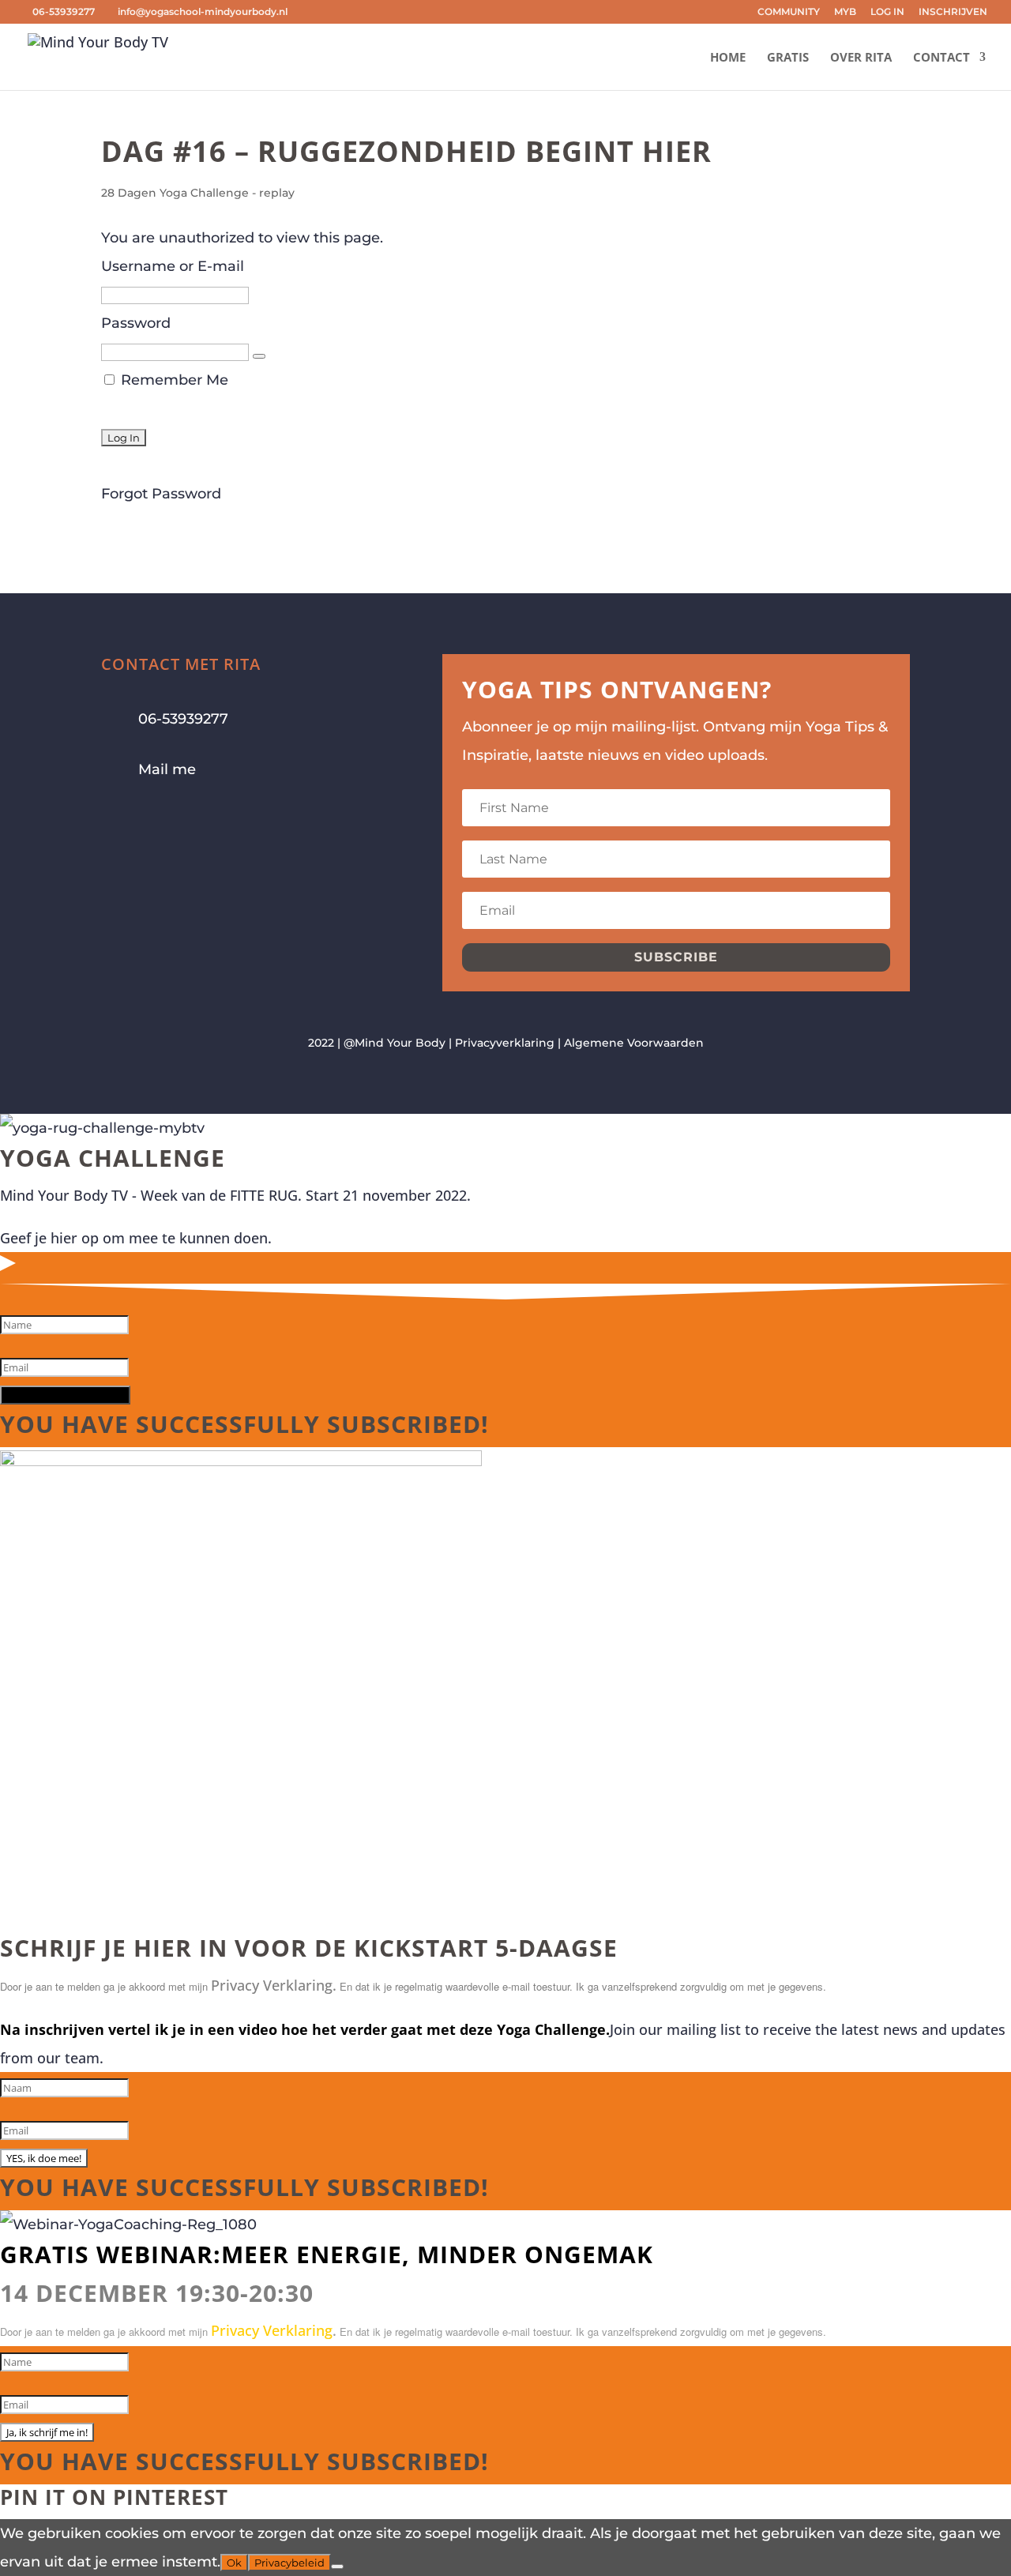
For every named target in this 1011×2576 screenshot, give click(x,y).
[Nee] (337, 2567)
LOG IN (887, 12)
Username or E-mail (173, 266)
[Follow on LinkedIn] (209, 818)
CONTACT (941, 58)
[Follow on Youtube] (177, 818)
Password (136, 323)
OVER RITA (861, 58)
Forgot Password (161, 494)
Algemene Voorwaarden (634, 1043)
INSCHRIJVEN (953, 12)
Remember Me (173, 380)
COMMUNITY (789, 12)
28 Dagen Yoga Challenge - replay (198, 193)
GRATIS (788, 58)
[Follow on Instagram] (145, 818)
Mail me (167, 769)
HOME (728, 58)
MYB (845, 12)
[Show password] (259, 356)
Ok (234, 2563)
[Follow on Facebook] (114, 818)
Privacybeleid (289, 2563)
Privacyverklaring (505, 1043)
